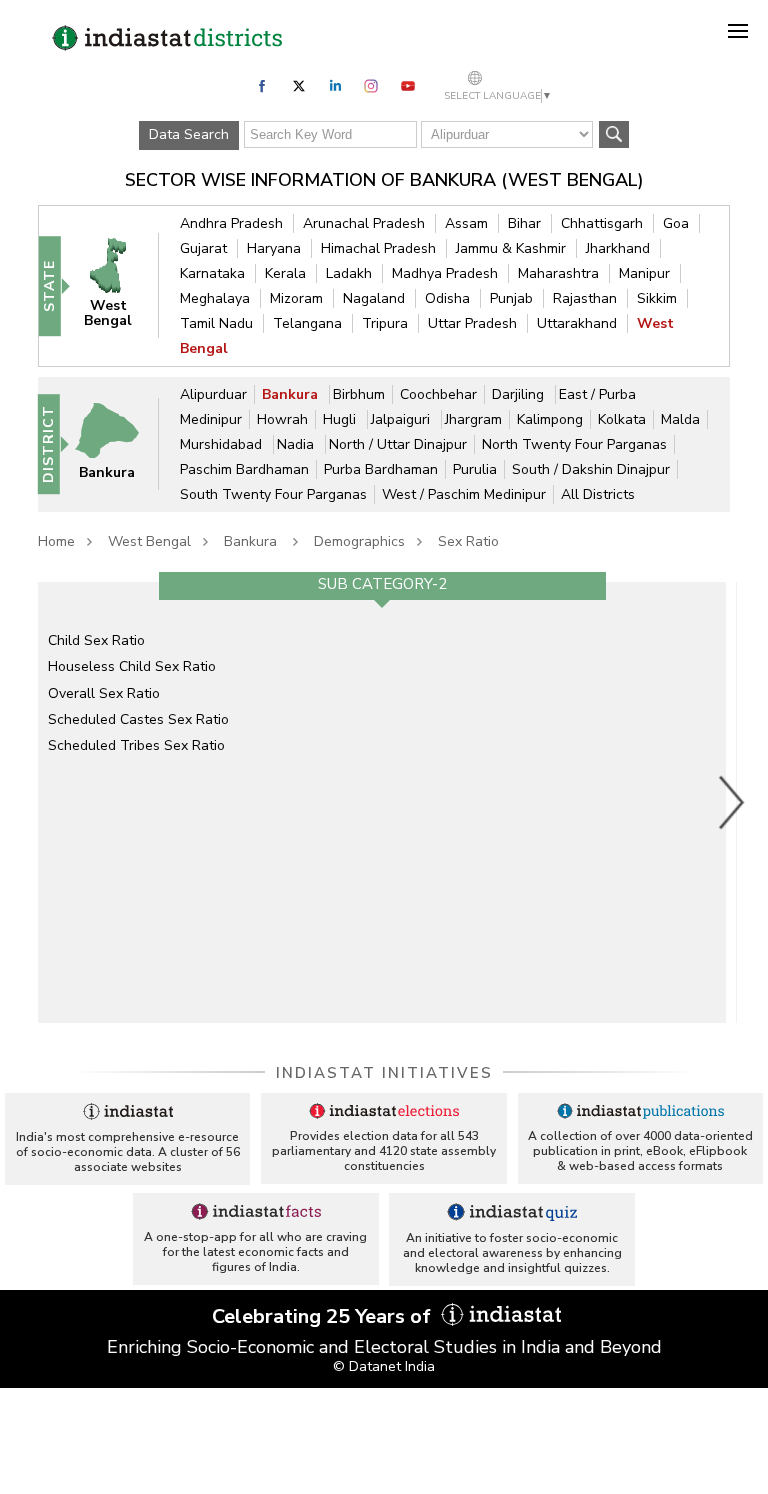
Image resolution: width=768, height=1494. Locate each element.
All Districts (598, 494)
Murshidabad (223, 444)
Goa (676, 223)
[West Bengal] (117, 284)
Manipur (644, 273)
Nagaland (374, 298)
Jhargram (473, 419)
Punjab (511, 298)
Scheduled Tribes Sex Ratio (136, 745)
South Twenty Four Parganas (273, 494)
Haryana (274, 248)
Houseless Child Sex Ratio (132, 666)
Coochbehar (438, 394)
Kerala (285, 273)
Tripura (385, 323)
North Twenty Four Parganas (574, 444)
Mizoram (296, 298)
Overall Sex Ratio (104, 693)
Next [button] (732, 802)
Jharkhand (618, 248)
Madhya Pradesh (445, 273)
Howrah (282, 419)
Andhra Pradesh (231, 223)
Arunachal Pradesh (364, 223)
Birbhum (359, 394)
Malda (680, 419)
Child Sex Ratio (96, 640)
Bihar (524, 223)
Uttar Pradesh (472, 323)
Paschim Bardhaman (244, 469)
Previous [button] (28, 802)
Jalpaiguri (402, 419)
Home (56, 541)
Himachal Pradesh (378, 248)
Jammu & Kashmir (511, 248)
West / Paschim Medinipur (464, 494)
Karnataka (212, 273)
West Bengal (149, 541)
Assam (466, 223)
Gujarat (203, 248)
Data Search (189, 134)
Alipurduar (213, 394)
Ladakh (349, 273)
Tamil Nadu (216, 323)
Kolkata (622, 419)
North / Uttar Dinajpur (398, 444)
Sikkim (657, 298)
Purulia (475, 469)
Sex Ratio (468, 541)
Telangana (307, 323)
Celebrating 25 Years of (324, 1316)
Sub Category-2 (382, 584)
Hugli (341, 419)
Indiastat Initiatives (384, 1073)
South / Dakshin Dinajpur (591, 469)
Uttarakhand (577, 323)
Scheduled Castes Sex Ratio (138, 719)
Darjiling (520, 394)
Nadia (297, 444)
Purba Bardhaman (381, 469)
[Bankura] (116, 443)
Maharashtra (558, 273)
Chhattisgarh (602, 223)
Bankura (292, 394)
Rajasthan (585, 298)
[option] (382, 802)
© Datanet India (384, 1366)
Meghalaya (215, 298)
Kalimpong (550, 419)
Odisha (447, 298)
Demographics (359, 541)
